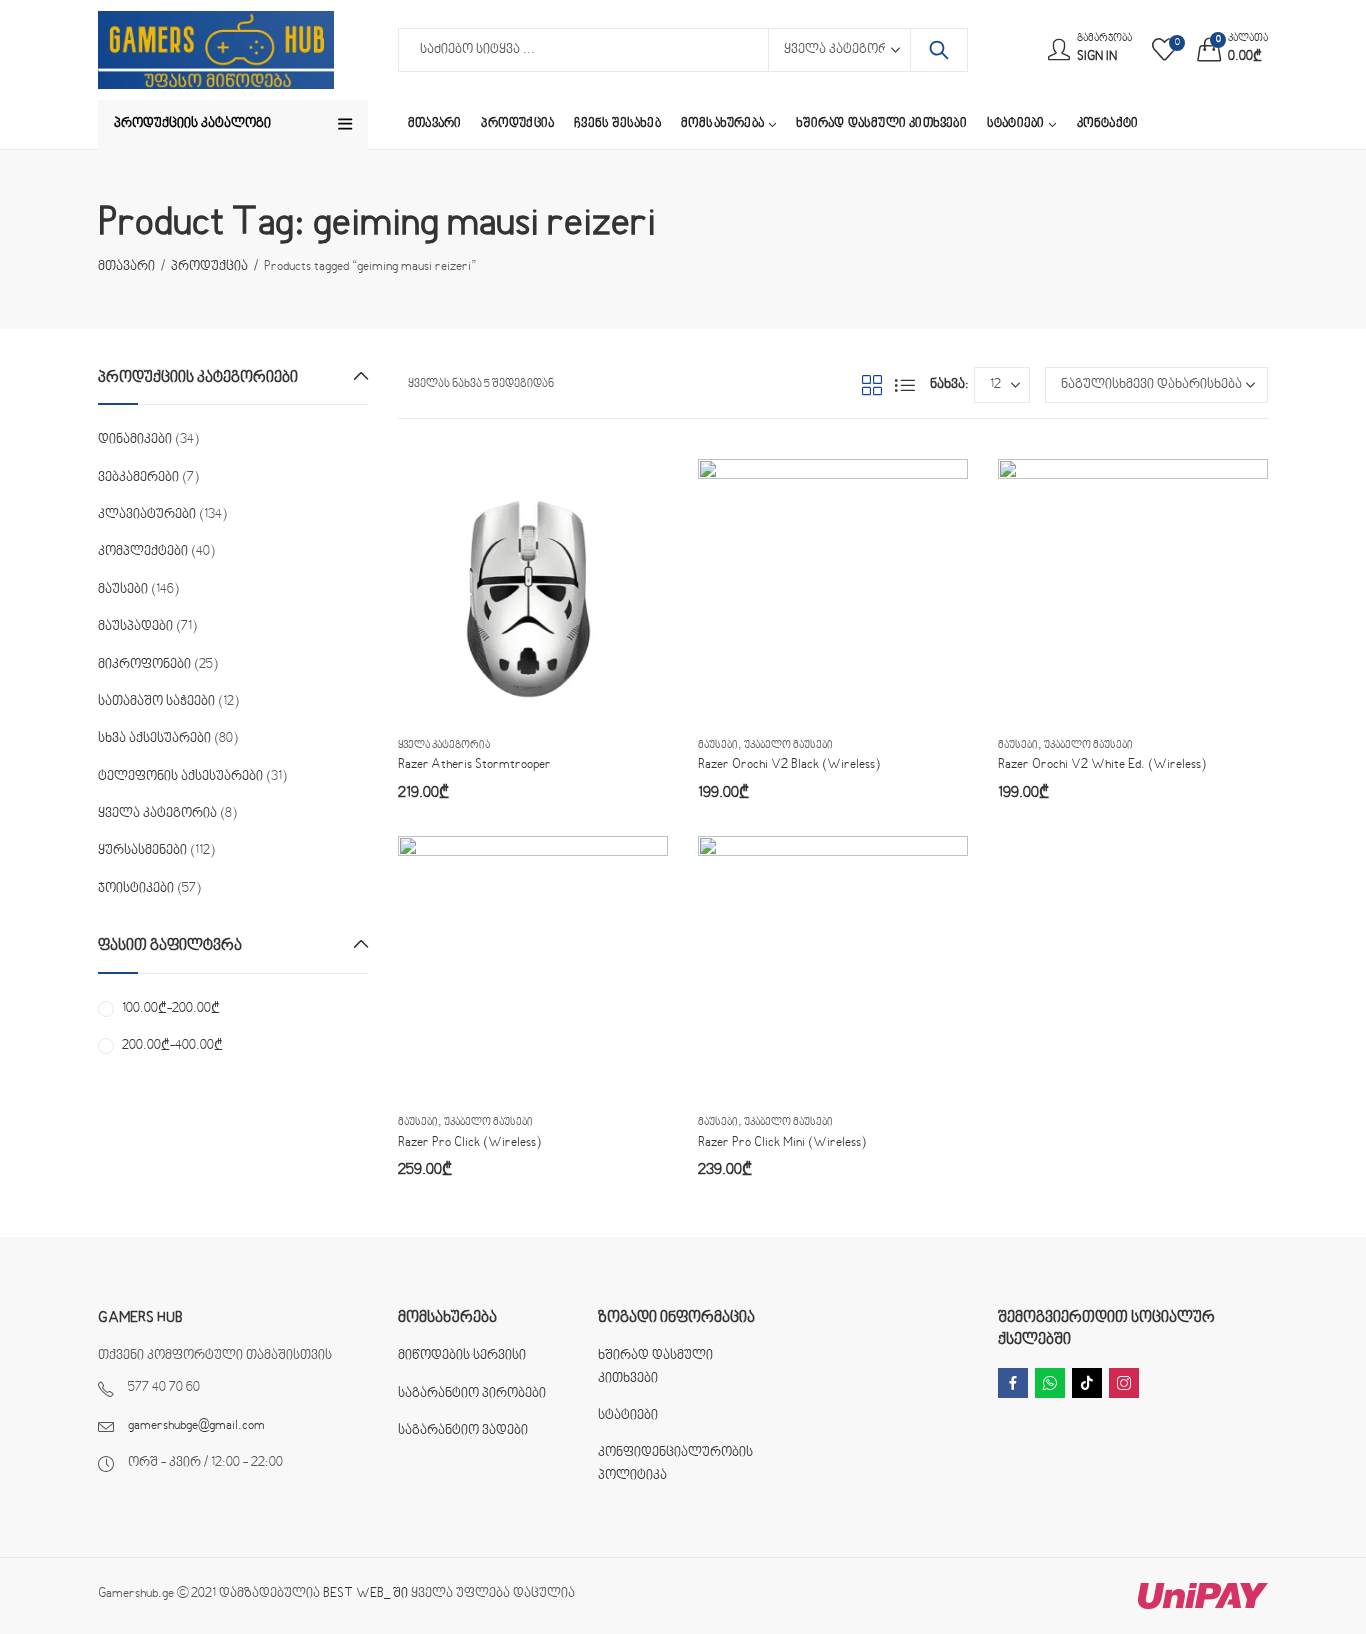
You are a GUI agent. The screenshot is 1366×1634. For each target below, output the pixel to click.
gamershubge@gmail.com (196, 1426)
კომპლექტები (143, 552)
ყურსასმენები (142, 851)
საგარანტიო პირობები (472, 1394)
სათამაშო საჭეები (156, 702)
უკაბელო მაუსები (788, 745)
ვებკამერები (138, 478)
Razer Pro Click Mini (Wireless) (782, 1143)
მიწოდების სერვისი (462, 1356)
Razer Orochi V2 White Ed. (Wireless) (1102, 765)
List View (905, 385)
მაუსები (718, 745)
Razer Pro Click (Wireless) (469, 1143)
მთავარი (126, 267)
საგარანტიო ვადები (463, 1431)
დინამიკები (135, 440)
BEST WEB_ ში (365, 1594)
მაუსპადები (135, 627)
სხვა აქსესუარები (154, 739)
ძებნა (939, 50)
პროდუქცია (209, 267)
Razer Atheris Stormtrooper (474, 765)
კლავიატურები (147, 515)
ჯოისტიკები (136, 889)
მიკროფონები (144, 665)
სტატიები (628, 1416)
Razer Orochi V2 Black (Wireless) (789, 765)
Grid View (872, 385)
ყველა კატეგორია (444, 745)
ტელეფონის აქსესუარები (180, 777)
